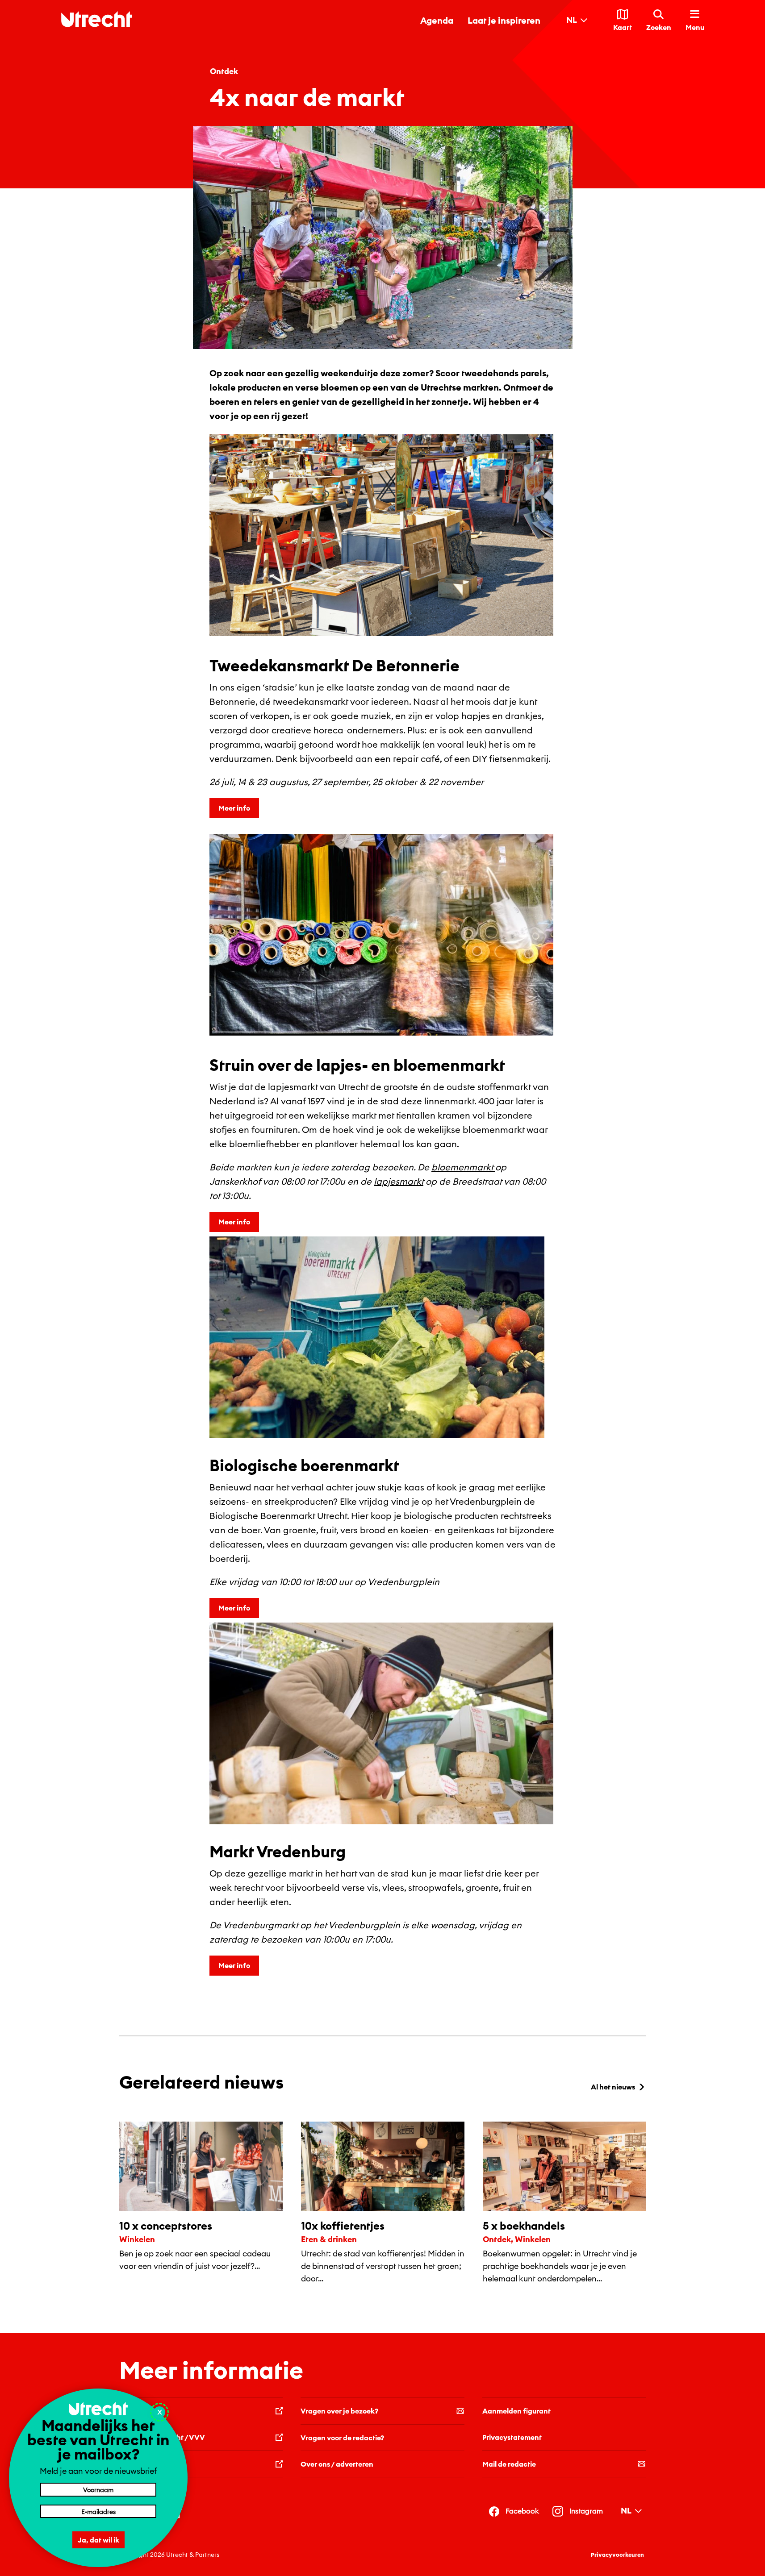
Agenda (437, 20)
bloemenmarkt (463, 1167)
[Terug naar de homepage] (97, 19)
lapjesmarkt (399, 1181)
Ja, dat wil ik (98, 2540)
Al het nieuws (613, 2087)
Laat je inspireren (504, 20)
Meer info (234, 808)
